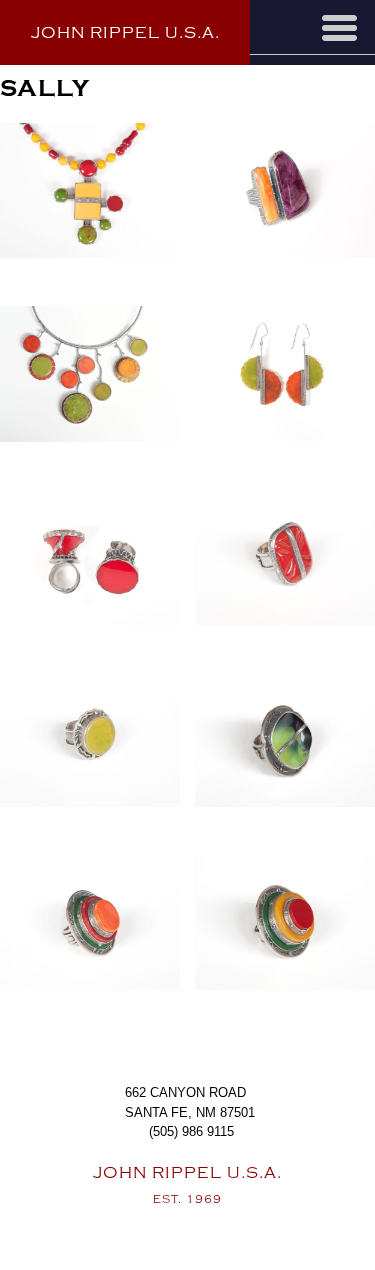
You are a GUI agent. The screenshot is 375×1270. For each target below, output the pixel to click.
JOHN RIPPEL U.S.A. (125, 33)
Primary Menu (339, 28)
